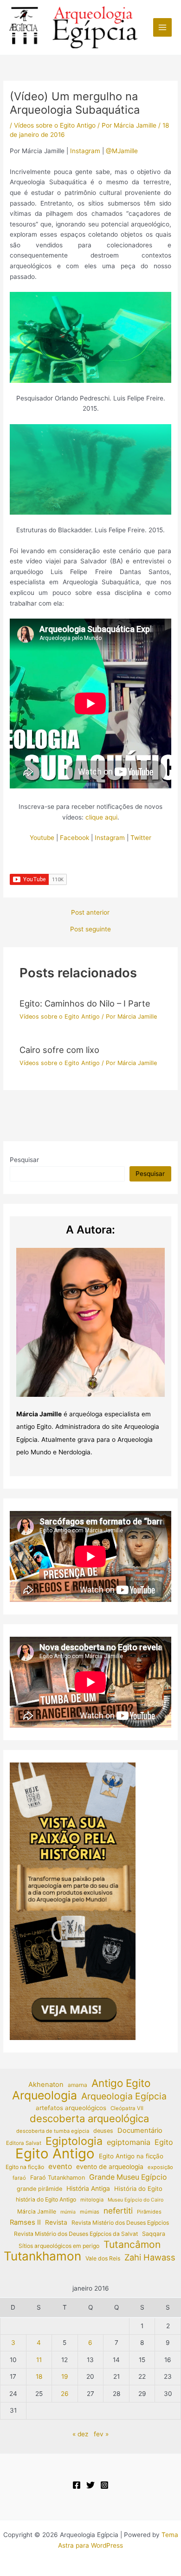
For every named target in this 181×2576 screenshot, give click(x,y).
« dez (80, 2434)
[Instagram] (104, 2485)
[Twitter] (90, 2485)
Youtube (42, 838)
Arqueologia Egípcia (124, 2096)
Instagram (86, 151)
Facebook (74, 838)
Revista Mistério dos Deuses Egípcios (120, 2223)
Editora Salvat (24, 2143)
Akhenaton (46, 2085)
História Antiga (88, 2189)
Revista (56, 2222)
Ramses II (25, 2222)
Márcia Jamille (37, 2211)
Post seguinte (90, 930)
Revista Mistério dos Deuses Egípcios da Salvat (76, 2234)
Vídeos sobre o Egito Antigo (55, 125)
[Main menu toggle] (163, 28)
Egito (164, 2142)
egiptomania (129, 2142)
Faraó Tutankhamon (58, 2178)
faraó (19, 2178)
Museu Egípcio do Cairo (136, 2200)
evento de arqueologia (110, 2167)
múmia (68, 2212)
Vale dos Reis (103, 2258)
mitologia (92, 2200)
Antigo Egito (121, 2083)
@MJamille (122, 151)
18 (39, 2376)
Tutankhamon (42, 2256)
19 (65, 2376)
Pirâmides (149, 2212)
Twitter (141, 838)
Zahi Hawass (150, 2257)
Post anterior (90, 913)
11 (39, 2360)
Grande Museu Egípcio (128, 2177)
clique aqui (101, 817)
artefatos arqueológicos (71, 2108)
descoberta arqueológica (89, 2119)
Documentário (140, 2131)
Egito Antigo (55, 2154)
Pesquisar (24, 1160)
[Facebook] (77, 2485)
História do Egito (138, 2189)
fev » (101, 2434)
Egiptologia (74, 2141)
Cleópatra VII (127, 2108)
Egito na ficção (25, 2167)
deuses (103, 2131)
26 (65, 2394)
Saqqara (154, 2234)
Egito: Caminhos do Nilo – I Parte (85, 1003)
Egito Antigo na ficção (131, 2156)
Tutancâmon (132, 2245)
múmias (90, 2212)
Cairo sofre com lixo (59, 1050)
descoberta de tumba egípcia (53, 2131)
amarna (78, 2085)
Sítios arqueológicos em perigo (59, 2246)
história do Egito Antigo (46, 2199)
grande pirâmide (39, 2189)
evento (60, 2166)
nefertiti (118, 2211)
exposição (160, 2167)
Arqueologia (45, 2095)
